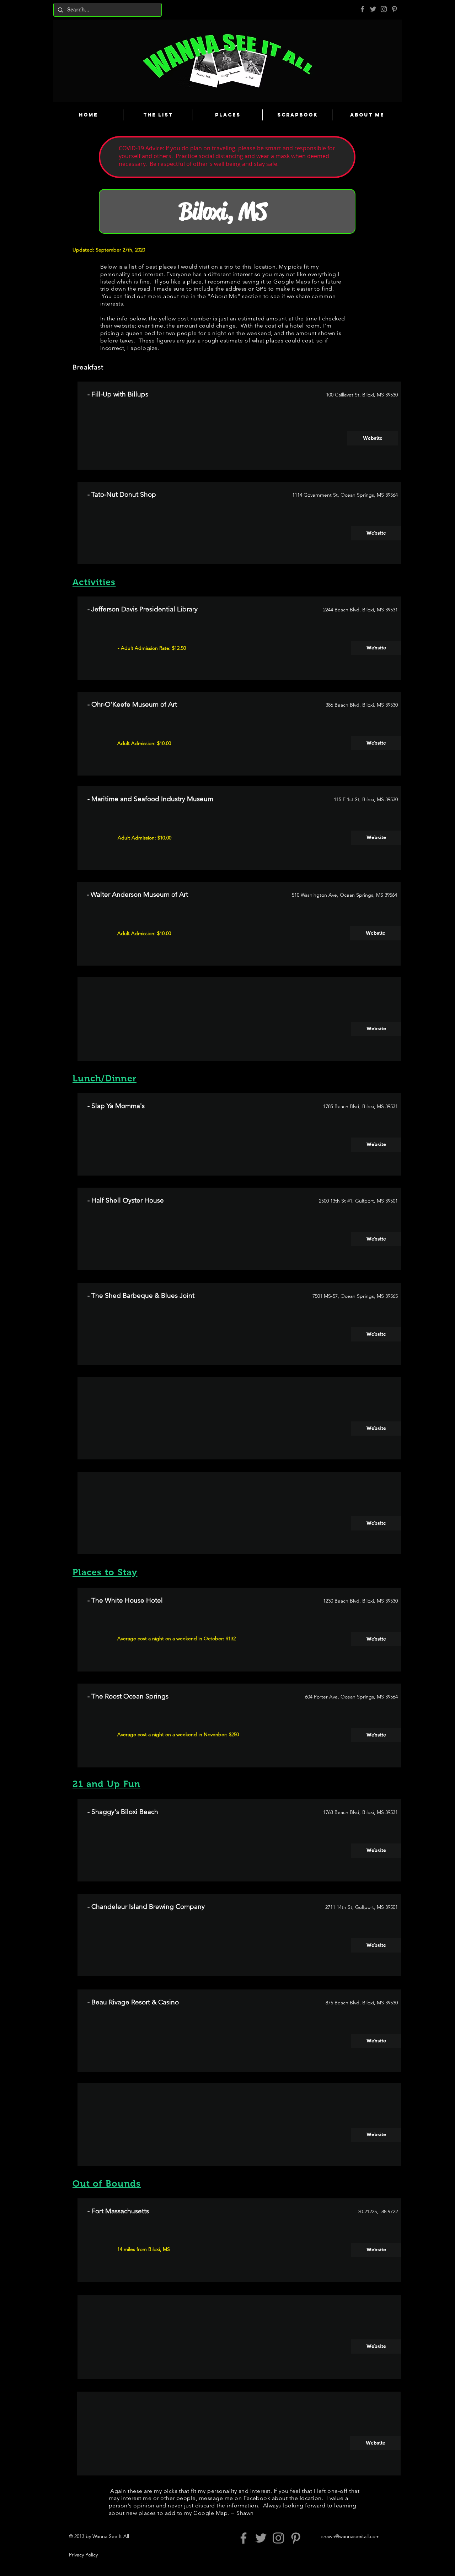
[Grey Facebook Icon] (362, 9)
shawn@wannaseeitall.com (350, 2536)
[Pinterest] (394, 9)
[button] (376, 1029)
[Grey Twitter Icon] (373, 9)
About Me (224, 296)
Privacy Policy (83, 2555)
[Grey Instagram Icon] (384, 9)
